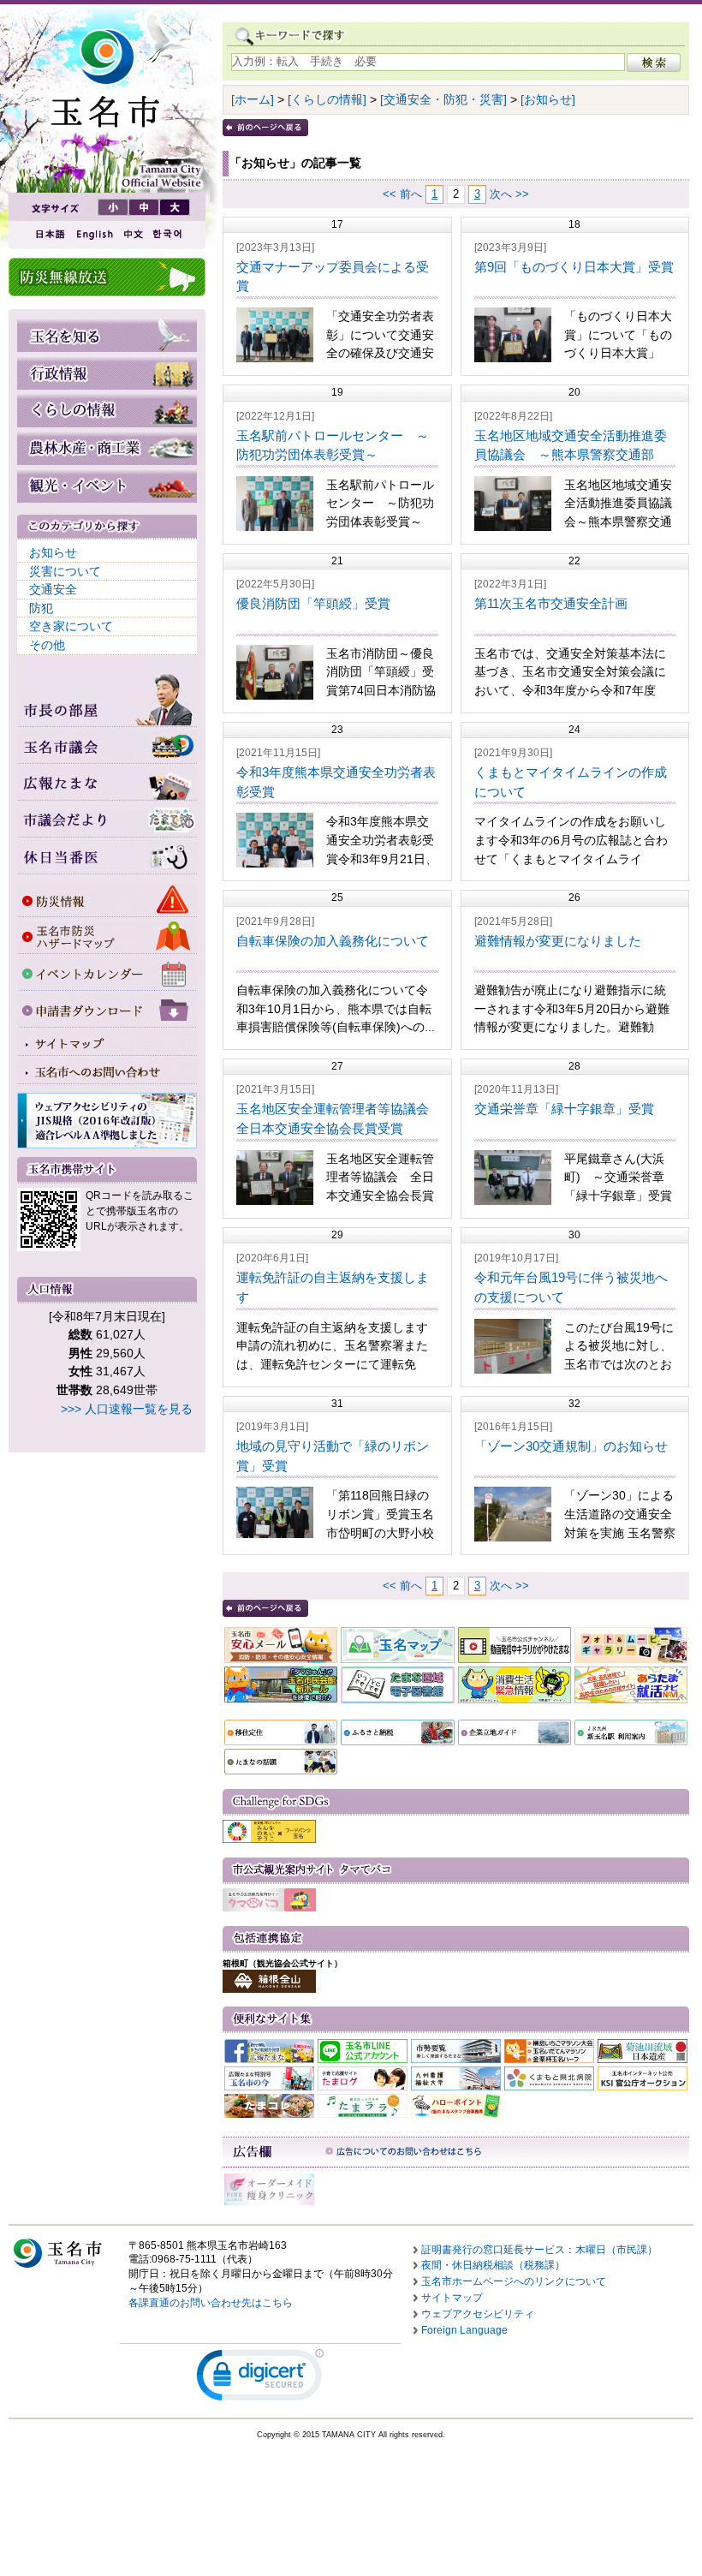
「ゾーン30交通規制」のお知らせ (571, 1446)
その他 (47, 645)
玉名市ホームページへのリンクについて (514, 2281)
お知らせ (53, 552)
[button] (260, 2379)
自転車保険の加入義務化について (333, 941)
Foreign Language (464, 2330)
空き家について (71, 626)
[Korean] (168, 234)
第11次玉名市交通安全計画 (551, 603)
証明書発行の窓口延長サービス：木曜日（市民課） (539, 2250)
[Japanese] (49, 234)
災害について (65, 571)
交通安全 (53, 589)
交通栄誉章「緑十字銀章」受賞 (564, 1109)
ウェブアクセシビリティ (478, 2314)
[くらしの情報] (327, 99)
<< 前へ (402, 194)
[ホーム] (253, 99)
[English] (93, 234)
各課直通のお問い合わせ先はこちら (211, 2303)
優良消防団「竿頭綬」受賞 (313, 603)
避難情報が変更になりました (558, 941)
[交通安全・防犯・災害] (443, 99)
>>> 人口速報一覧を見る (127, 1409)
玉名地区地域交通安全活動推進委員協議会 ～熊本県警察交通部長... (571, 455)
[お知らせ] (548, 99)
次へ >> (509, 194)
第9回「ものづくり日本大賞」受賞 (574, 267)
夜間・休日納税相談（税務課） (493, 2265)
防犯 (41, 608)
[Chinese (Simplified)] (133, 234)
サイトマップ (452, 2298)
